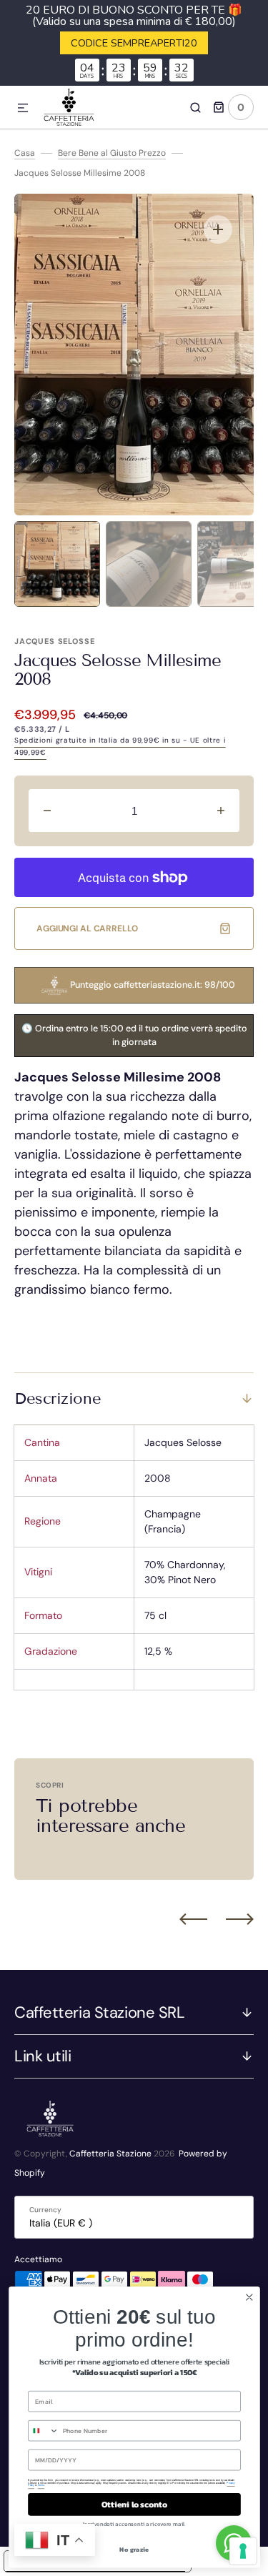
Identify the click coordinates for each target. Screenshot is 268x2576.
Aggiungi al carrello (87, 928)
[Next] (240, 1918)
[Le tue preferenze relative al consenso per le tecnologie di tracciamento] (243, 2551)
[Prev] (193, 1918)
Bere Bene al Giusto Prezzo (112, 153)
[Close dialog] (249, 2298)
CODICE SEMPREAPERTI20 (134, 43)
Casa (25, 153)
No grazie (134, 2549)
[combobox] (43, 2431)
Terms (40, 2485)
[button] (23, 109)
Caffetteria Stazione (110, 2154)
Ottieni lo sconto (134, 2505)
